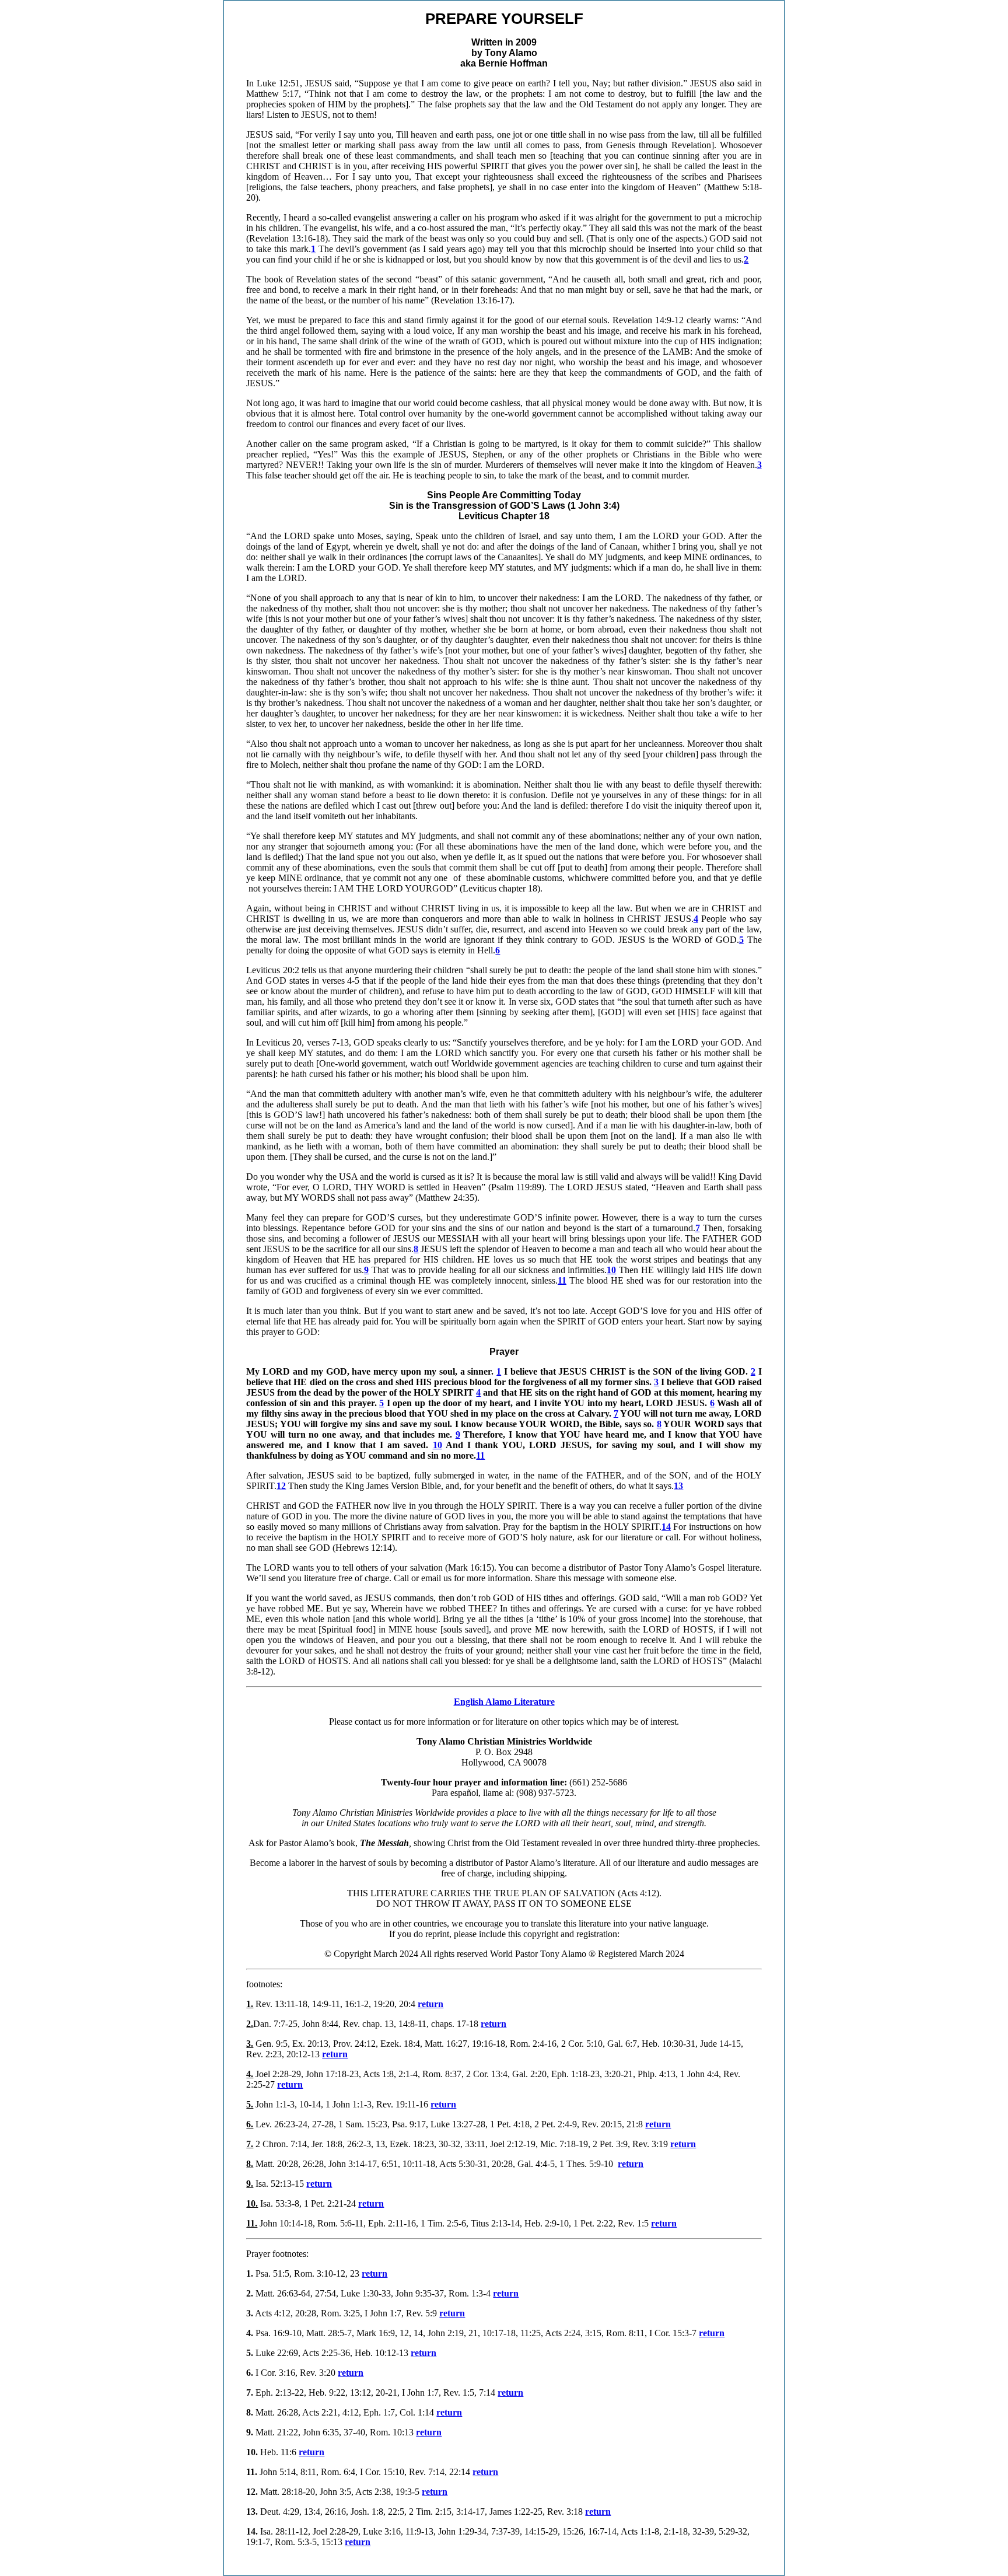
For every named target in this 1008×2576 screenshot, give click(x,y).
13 (678, 1486)
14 (666, 1527)
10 (437, 1445)
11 (480, 1455)
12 (281, 1486)
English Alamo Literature (504, 1702)
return (430, 2004)
